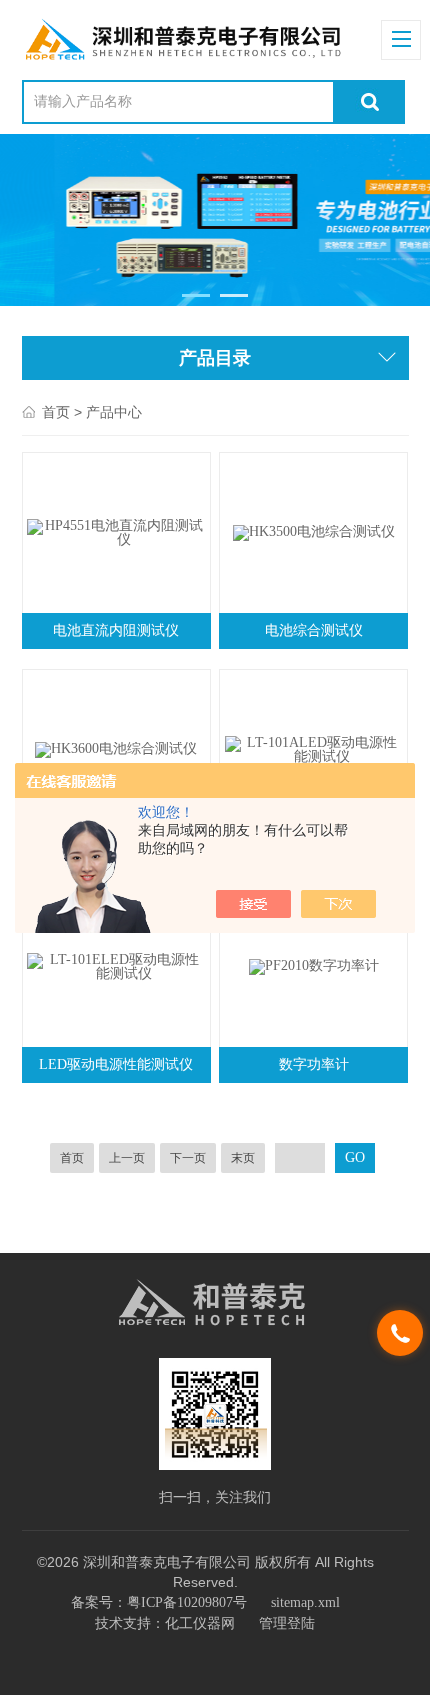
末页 (243, 1158)
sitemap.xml (305, 1602)
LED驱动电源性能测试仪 (116, 1064)
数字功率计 (314, 1064)
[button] (196, 295)
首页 (56, 412)
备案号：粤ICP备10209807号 (159, 1602)
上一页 (127, 1158)
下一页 (188, 1158)
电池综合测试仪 (314, 630)
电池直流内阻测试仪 (116, 630)
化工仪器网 (200, 1623)
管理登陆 (287, 1623)
